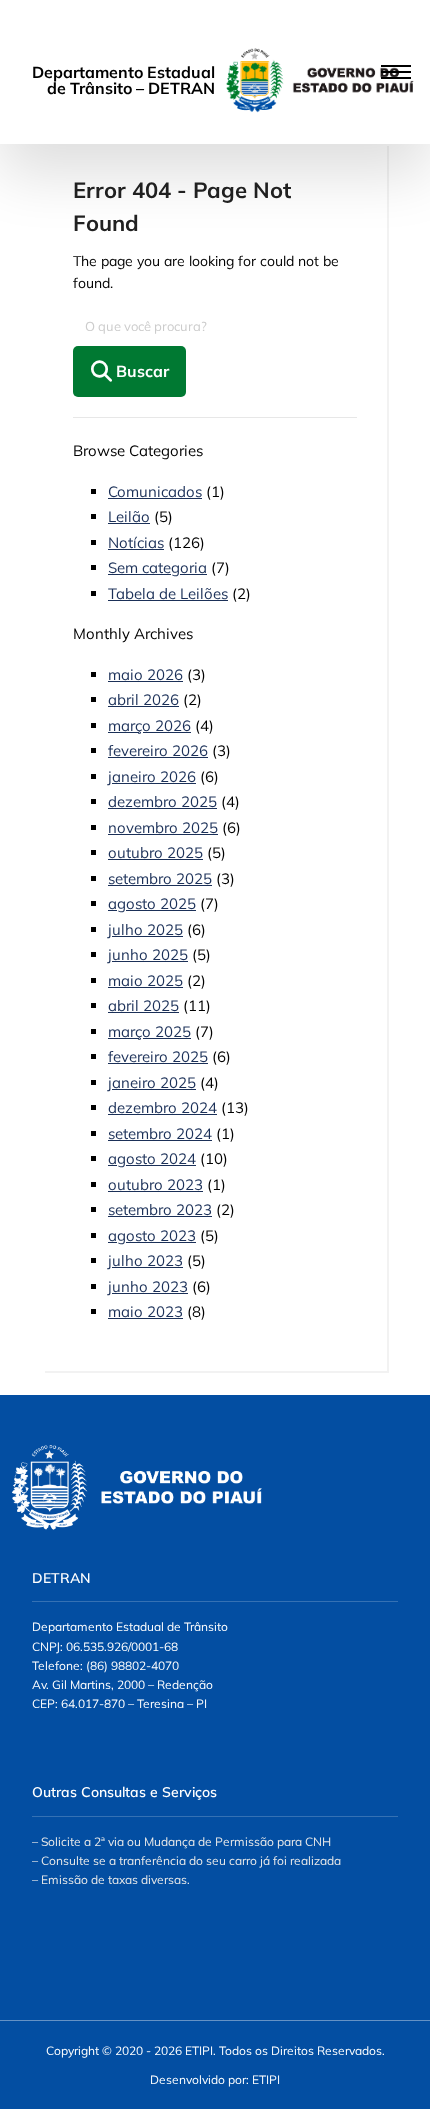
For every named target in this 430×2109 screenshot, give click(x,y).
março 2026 (149, 725)
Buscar (140, 371)
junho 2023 (148, 1286)
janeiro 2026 (152, 776)
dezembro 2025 (162, 801)
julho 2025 (145, 929)
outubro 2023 (155, 1184)
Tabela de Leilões (168, 593)
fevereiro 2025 (158, 1056)
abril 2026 (143, 699)
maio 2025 (145, 980)
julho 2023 (145, 1260)
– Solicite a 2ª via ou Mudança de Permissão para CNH (181, 1841)
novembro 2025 (163, 827)
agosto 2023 (152, 1235)
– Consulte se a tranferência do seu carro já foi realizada (186, 1860)
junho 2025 (148, 954)
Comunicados (155, 491)
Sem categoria (157, 567)
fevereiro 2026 (158, 750)
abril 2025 (143, 1005)
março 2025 (149, 1031)
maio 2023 (145, 1311)
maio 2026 (145, 674)
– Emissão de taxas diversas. (111, 1879)
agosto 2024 (152, 1158)
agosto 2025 (152, 903)
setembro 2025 (160, 878)
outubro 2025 (155, 852)
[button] (215, 72)
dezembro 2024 (162, 1107)
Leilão (129, 516)
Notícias (136, 542)
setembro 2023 (160, 1209)
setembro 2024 (160, 1133)
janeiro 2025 (152, 1082)
